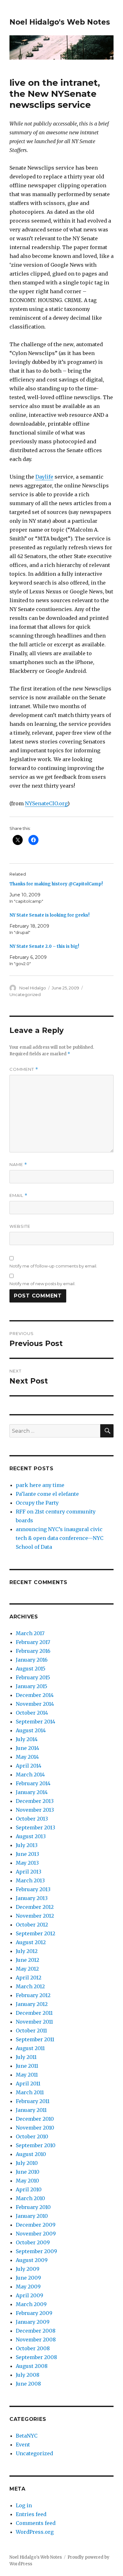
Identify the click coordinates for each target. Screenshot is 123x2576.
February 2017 (33, 1642)
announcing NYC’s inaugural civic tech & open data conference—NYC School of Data (60, 1538)
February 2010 (33, 2207)
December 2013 (35, 1801)
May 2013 (27, 1863)
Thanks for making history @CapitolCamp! (56, 884)
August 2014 (31, 1730)
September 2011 (35, 2039)
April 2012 (29, 1978)
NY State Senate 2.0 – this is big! (44, 946)
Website (20, 1226)
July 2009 (28, 2269)
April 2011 (28, 2084)
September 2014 (35, 1722)
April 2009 (29, 2295)
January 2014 (32, 1792)
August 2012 (31, 1942)
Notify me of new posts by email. (42, 1284)
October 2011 (31, 2031)
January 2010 (32, 2216)
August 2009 (32, 2260)
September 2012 (35, 1933)
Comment (24, 1069)
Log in (24, 2505)
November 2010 (35, 2128)
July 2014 (27, 1739)
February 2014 (33, 1783)
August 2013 (31, 1836)
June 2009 (28, 2278)
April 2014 (29, 1766)
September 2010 (36, 2145)
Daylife (44, 477)
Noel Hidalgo (33, 988)
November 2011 (34, 2022)
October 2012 (32, 1925)
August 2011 (30, 2048)
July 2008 (28, 2375)
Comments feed (36, 2523)
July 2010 (27, 2163)
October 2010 (32, 2136)
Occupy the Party (37, 1503)
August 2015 (31, 1669)
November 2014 (35, 1704)
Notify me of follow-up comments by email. (53, 1266)
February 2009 (34, 2313)
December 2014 (35, 1695)
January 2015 (32, 1686)
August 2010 (31, 2154)
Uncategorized (25, 994)
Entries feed (31, 2514)
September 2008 (36, 2357)
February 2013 (33, 1889)
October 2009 (33, 2242)
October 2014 (32, 1713)
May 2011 (27, 2075)
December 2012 (35, 1907)
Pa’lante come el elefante (47, 1494)
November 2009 (36, 2234)
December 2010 (35, 2119)
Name (18, 1165)
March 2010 (30, 2198)
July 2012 (27, 1951)
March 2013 (30, 1880)
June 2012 (27, 1960)
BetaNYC (27, 2436)
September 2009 (36, 2251)
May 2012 (27, 1969)
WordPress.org (35, 2532)
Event (23, 2445)
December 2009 (36, 2225)
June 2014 (27, 1748)
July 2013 (27, 1845)
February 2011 (33, 2101)
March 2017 (30, 1633)
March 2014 (30, 1775)
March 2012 (30, 1986)
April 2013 (29, 1872)
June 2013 (27, 1854)
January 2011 (31, 2110)
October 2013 (32, 1819)
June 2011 (27, 2066)
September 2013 (35, 1827)
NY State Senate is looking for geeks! (50, 915)
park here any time (40, 1485)
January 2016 (32, 1660)
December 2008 (36, 2331)
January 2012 (32, 2004)
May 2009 (28, 2287)
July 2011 (26, 2057)
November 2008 (36, 2340)
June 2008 (28, 2384)
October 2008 (33, 2348)
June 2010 (28, 2172)
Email (18, 1195)
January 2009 (33, 2322)
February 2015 (33, 1677)
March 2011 (30, 2092)
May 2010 (27, 2181)
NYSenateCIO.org (46, 803)
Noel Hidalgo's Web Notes (60, 22)
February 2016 (33, 1651)
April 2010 (29, 2189)
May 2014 (27, 1757)
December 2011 (34, 2013)
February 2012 (33, 1995)
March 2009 (31, 2304)
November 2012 (35, 1916)
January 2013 (32, 1898)
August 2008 (32, 2366)
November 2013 (35, 1810)
